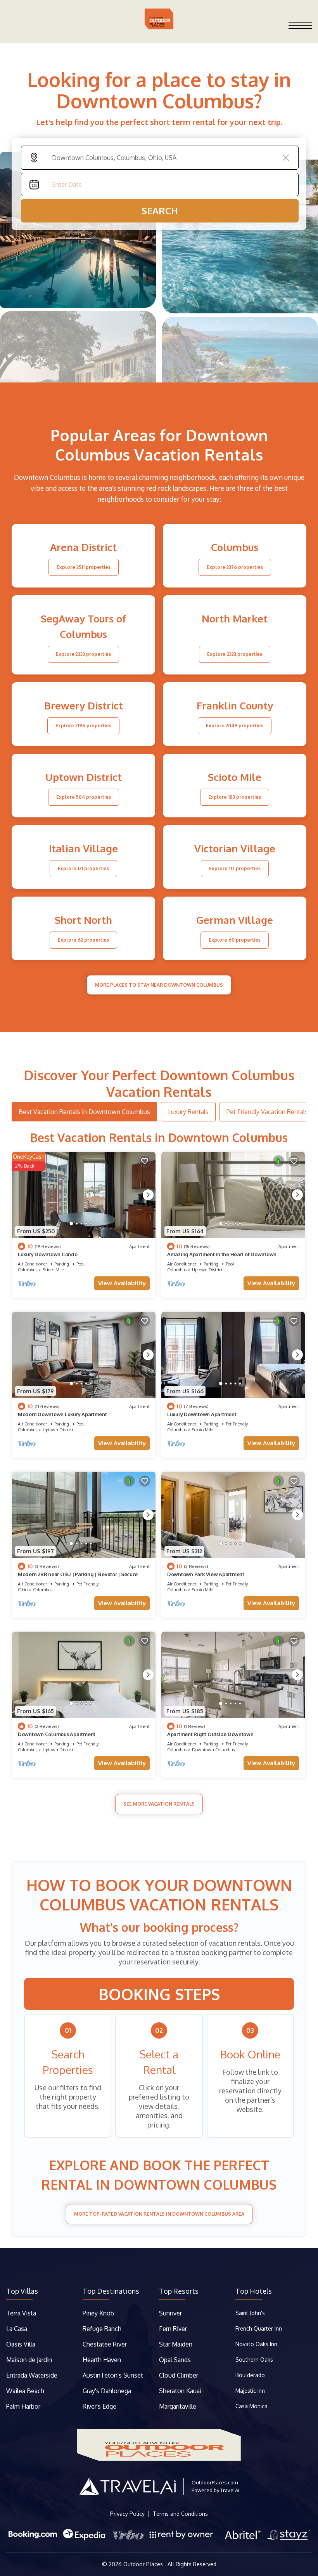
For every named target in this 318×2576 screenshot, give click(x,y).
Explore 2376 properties (235, 567)
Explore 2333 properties (83, 654)
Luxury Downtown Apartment (202, 1414)
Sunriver (171, 2313)
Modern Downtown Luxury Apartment (62, 1414)
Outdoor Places (144, 2564)
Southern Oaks (254, 2360)
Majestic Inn (250, 2391)
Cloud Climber (179, 2375)
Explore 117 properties (235, 868)
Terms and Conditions (180, 2514)
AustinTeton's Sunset (113, 2375)
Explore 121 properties (83, 868)
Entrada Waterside (32, 2375)
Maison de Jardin (29, 2360)
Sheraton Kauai (180, 2391)
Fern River (173, 2329)
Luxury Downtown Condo (48, 1254)
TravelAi (230, 2490)
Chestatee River (105, 2344)
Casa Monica (251, 2406)
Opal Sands (175, 2360)
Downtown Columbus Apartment (57, 1734)
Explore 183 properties (235, 797)
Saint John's (250, 2313)
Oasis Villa (21, 2344)
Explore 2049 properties (235, 726)
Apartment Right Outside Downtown (210, 1734)
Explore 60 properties (235, 940)
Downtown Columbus (213, 1750)
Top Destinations (111, 2291)
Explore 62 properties (83, 940)
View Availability (122, 1283)
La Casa (17, 2329)
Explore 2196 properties (83, 726)
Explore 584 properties (84, 797)
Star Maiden (176, 2344)
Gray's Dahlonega (107, 2391)
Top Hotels (254, 2291)
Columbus (28, 1270)
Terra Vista (21, 2313)
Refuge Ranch (102, 2329)
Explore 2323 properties (235, 654)
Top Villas (22, 2291)
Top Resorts (179, 2291)
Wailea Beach (26, 2391)
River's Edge (99, 2406)
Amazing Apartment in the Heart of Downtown (222, 1254)
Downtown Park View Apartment (206, 1574)
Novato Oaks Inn (256, 2344)
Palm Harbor (23, 2406)
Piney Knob (98, 2313)
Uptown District (207, 1270)
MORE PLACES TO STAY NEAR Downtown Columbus (159, 985)
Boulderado (251, 2375)
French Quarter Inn (259, 2328)
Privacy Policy (127, 2514)
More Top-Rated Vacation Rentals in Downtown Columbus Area (159, 2214)
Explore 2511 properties (84, 567)
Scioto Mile (53, 1270)
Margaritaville (178, 2406)
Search (160, 211)
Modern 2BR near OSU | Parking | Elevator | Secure (78, 1574)
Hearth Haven (102, 2360)
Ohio (23, 1590)
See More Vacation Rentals (159, 1804)
